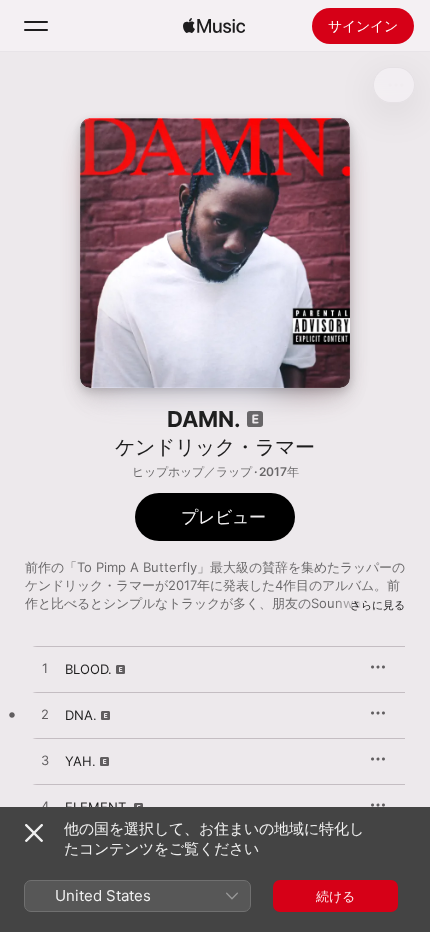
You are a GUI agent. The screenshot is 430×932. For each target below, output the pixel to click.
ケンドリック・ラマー (215, 447)
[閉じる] (34, 833)
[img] (214, 26)
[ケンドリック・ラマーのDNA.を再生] (45, 715)
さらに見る (377, 605)
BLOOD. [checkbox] (88, 669)
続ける (335, 896)
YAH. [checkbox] (80, 761)
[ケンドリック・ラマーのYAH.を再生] (45, 761)
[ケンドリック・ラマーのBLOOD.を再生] (45, 669)
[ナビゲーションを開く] (36, 26)
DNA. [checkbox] (81, 715)
